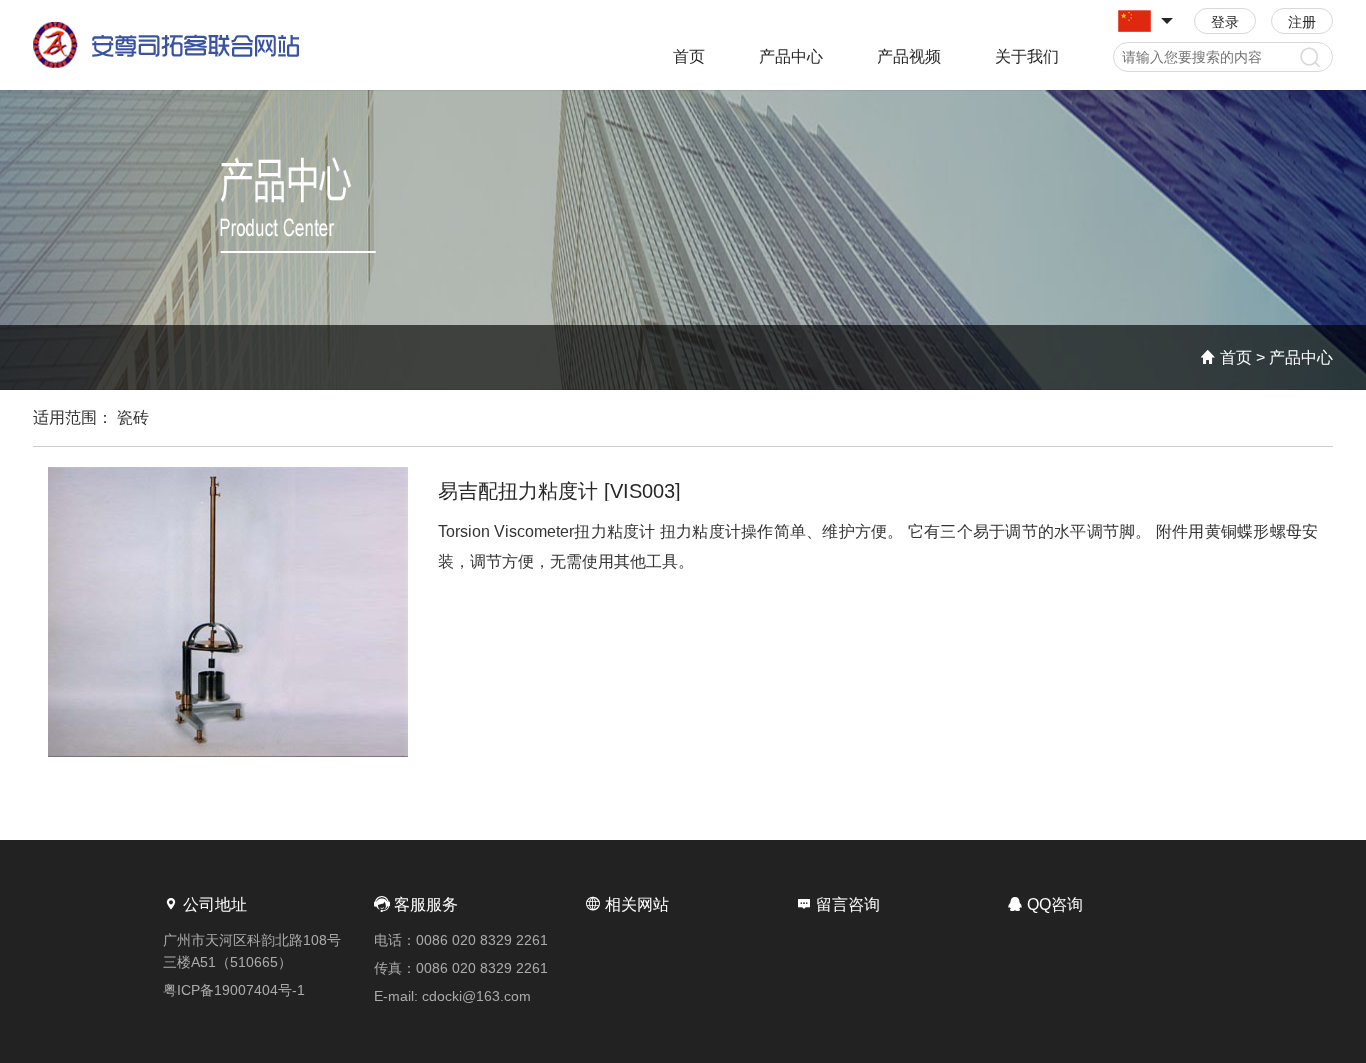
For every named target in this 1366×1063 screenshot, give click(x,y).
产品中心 (791, 56)
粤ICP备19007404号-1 (234, 990)
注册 (1302, 22)
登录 (1225, 22)
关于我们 (1027, 56)
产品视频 (909, 56)
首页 (689, 56)
